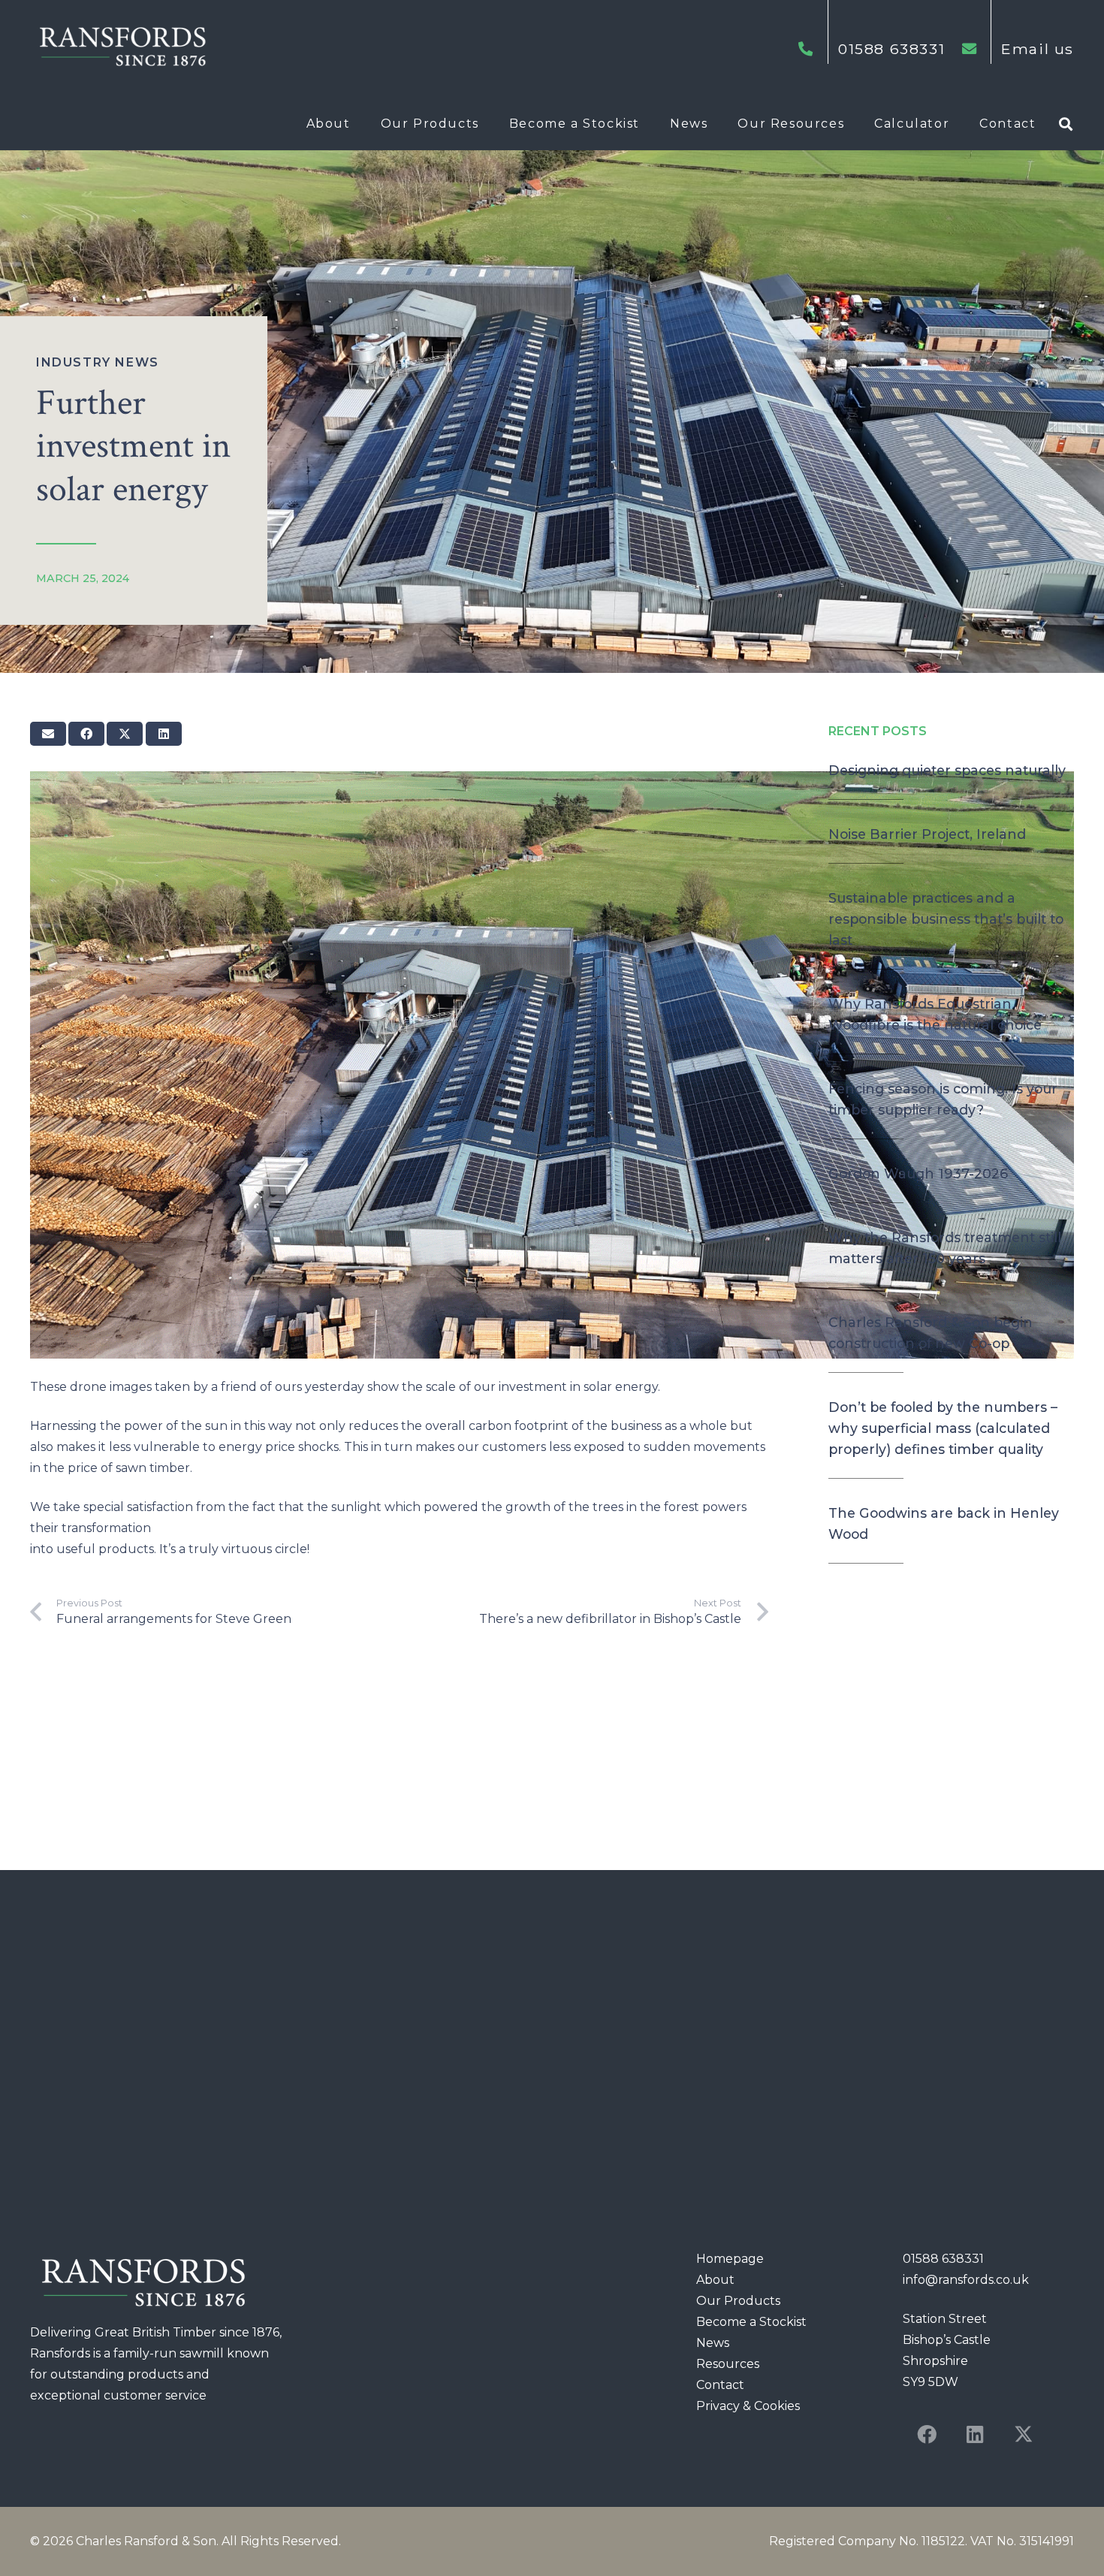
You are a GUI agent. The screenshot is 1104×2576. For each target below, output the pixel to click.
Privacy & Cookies (748, 2406)
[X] (1023, 2435)
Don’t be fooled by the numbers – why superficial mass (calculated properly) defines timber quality (943, 1428)
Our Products (738, 2301)
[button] (359, 124)
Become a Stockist (751, 2322)
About (715, 2280)
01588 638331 (943, 2259)
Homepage (730, 2259)
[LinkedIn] (975, 2435)
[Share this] (86, 734)
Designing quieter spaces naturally (947, 770)
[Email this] (48, 734)
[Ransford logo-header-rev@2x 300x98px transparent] (122, 49)
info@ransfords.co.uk (966, 2280)
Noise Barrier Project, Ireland (927, 834)
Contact (720, 2385)
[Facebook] (927, 2435)
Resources (728, 2364)
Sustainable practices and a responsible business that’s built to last (946, 919)
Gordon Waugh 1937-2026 (918, 1173)
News (713, 2343)
